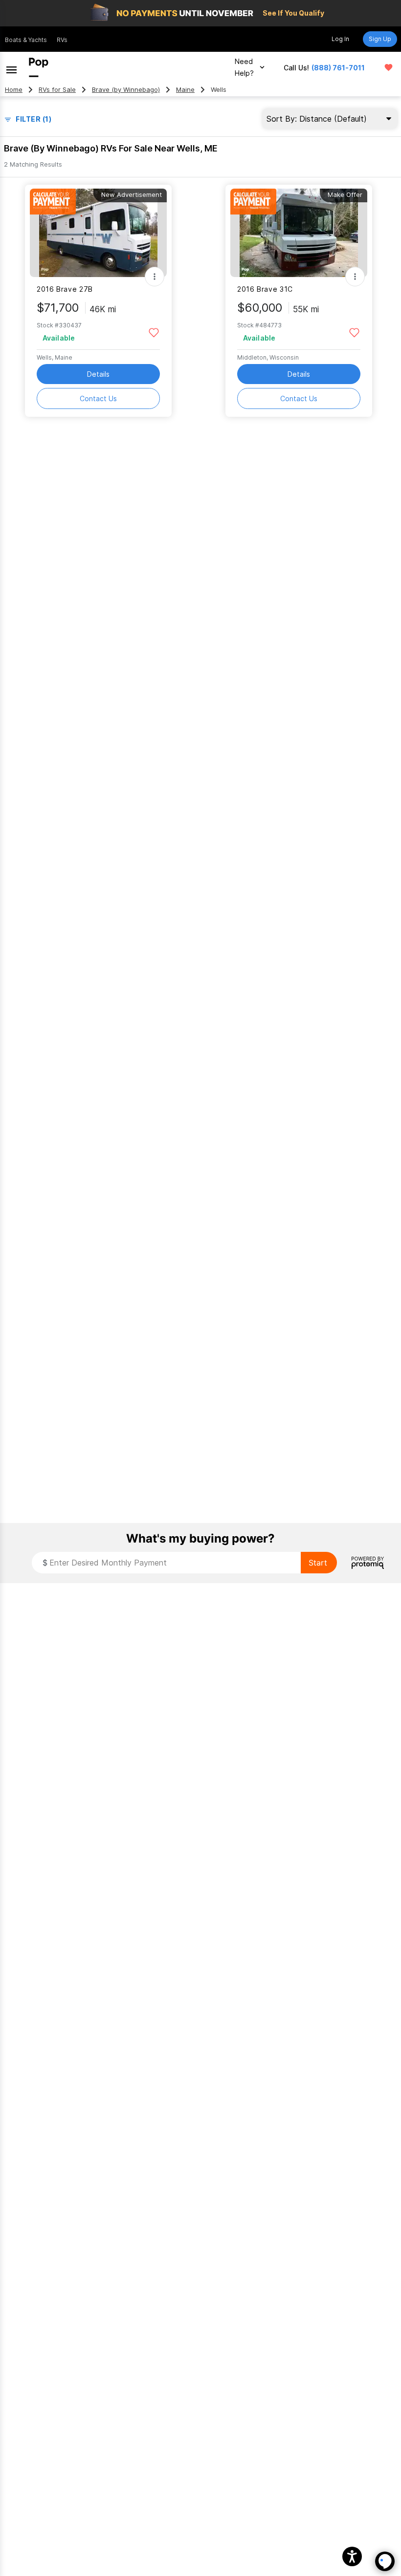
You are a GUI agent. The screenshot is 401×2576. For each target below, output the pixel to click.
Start (318, 1563)
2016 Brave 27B (65, 289)
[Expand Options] (155, 277)
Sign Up (380, 39)
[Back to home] (39, 67)
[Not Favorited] (154, 332)
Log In (340, 39)
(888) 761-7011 (338, 68)
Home (14, 90)
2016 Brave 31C (265, 289)
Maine (185, 90)
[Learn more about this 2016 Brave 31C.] (299, 233)
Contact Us (98, 398)
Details (98, 374)
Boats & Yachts (26, 40)
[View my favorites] (389, 67)
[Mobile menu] (11, 67)
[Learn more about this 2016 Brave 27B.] (98, 233)
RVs (62, 40)
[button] (352, 2556)
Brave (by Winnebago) (126, 90)
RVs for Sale (57, 90)
